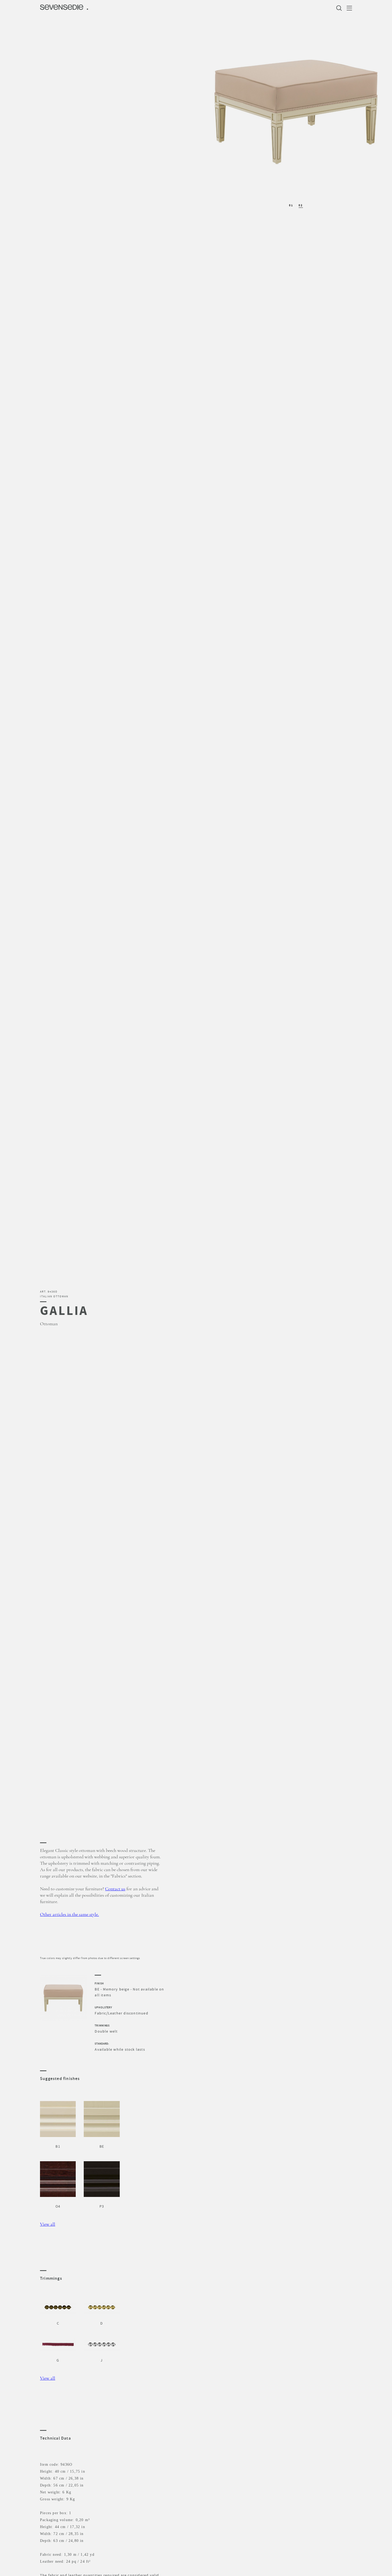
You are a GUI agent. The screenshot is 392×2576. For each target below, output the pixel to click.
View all (48, 2224)
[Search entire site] (340, 8)
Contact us (115, 1889)
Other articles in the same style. (69, 1915)
